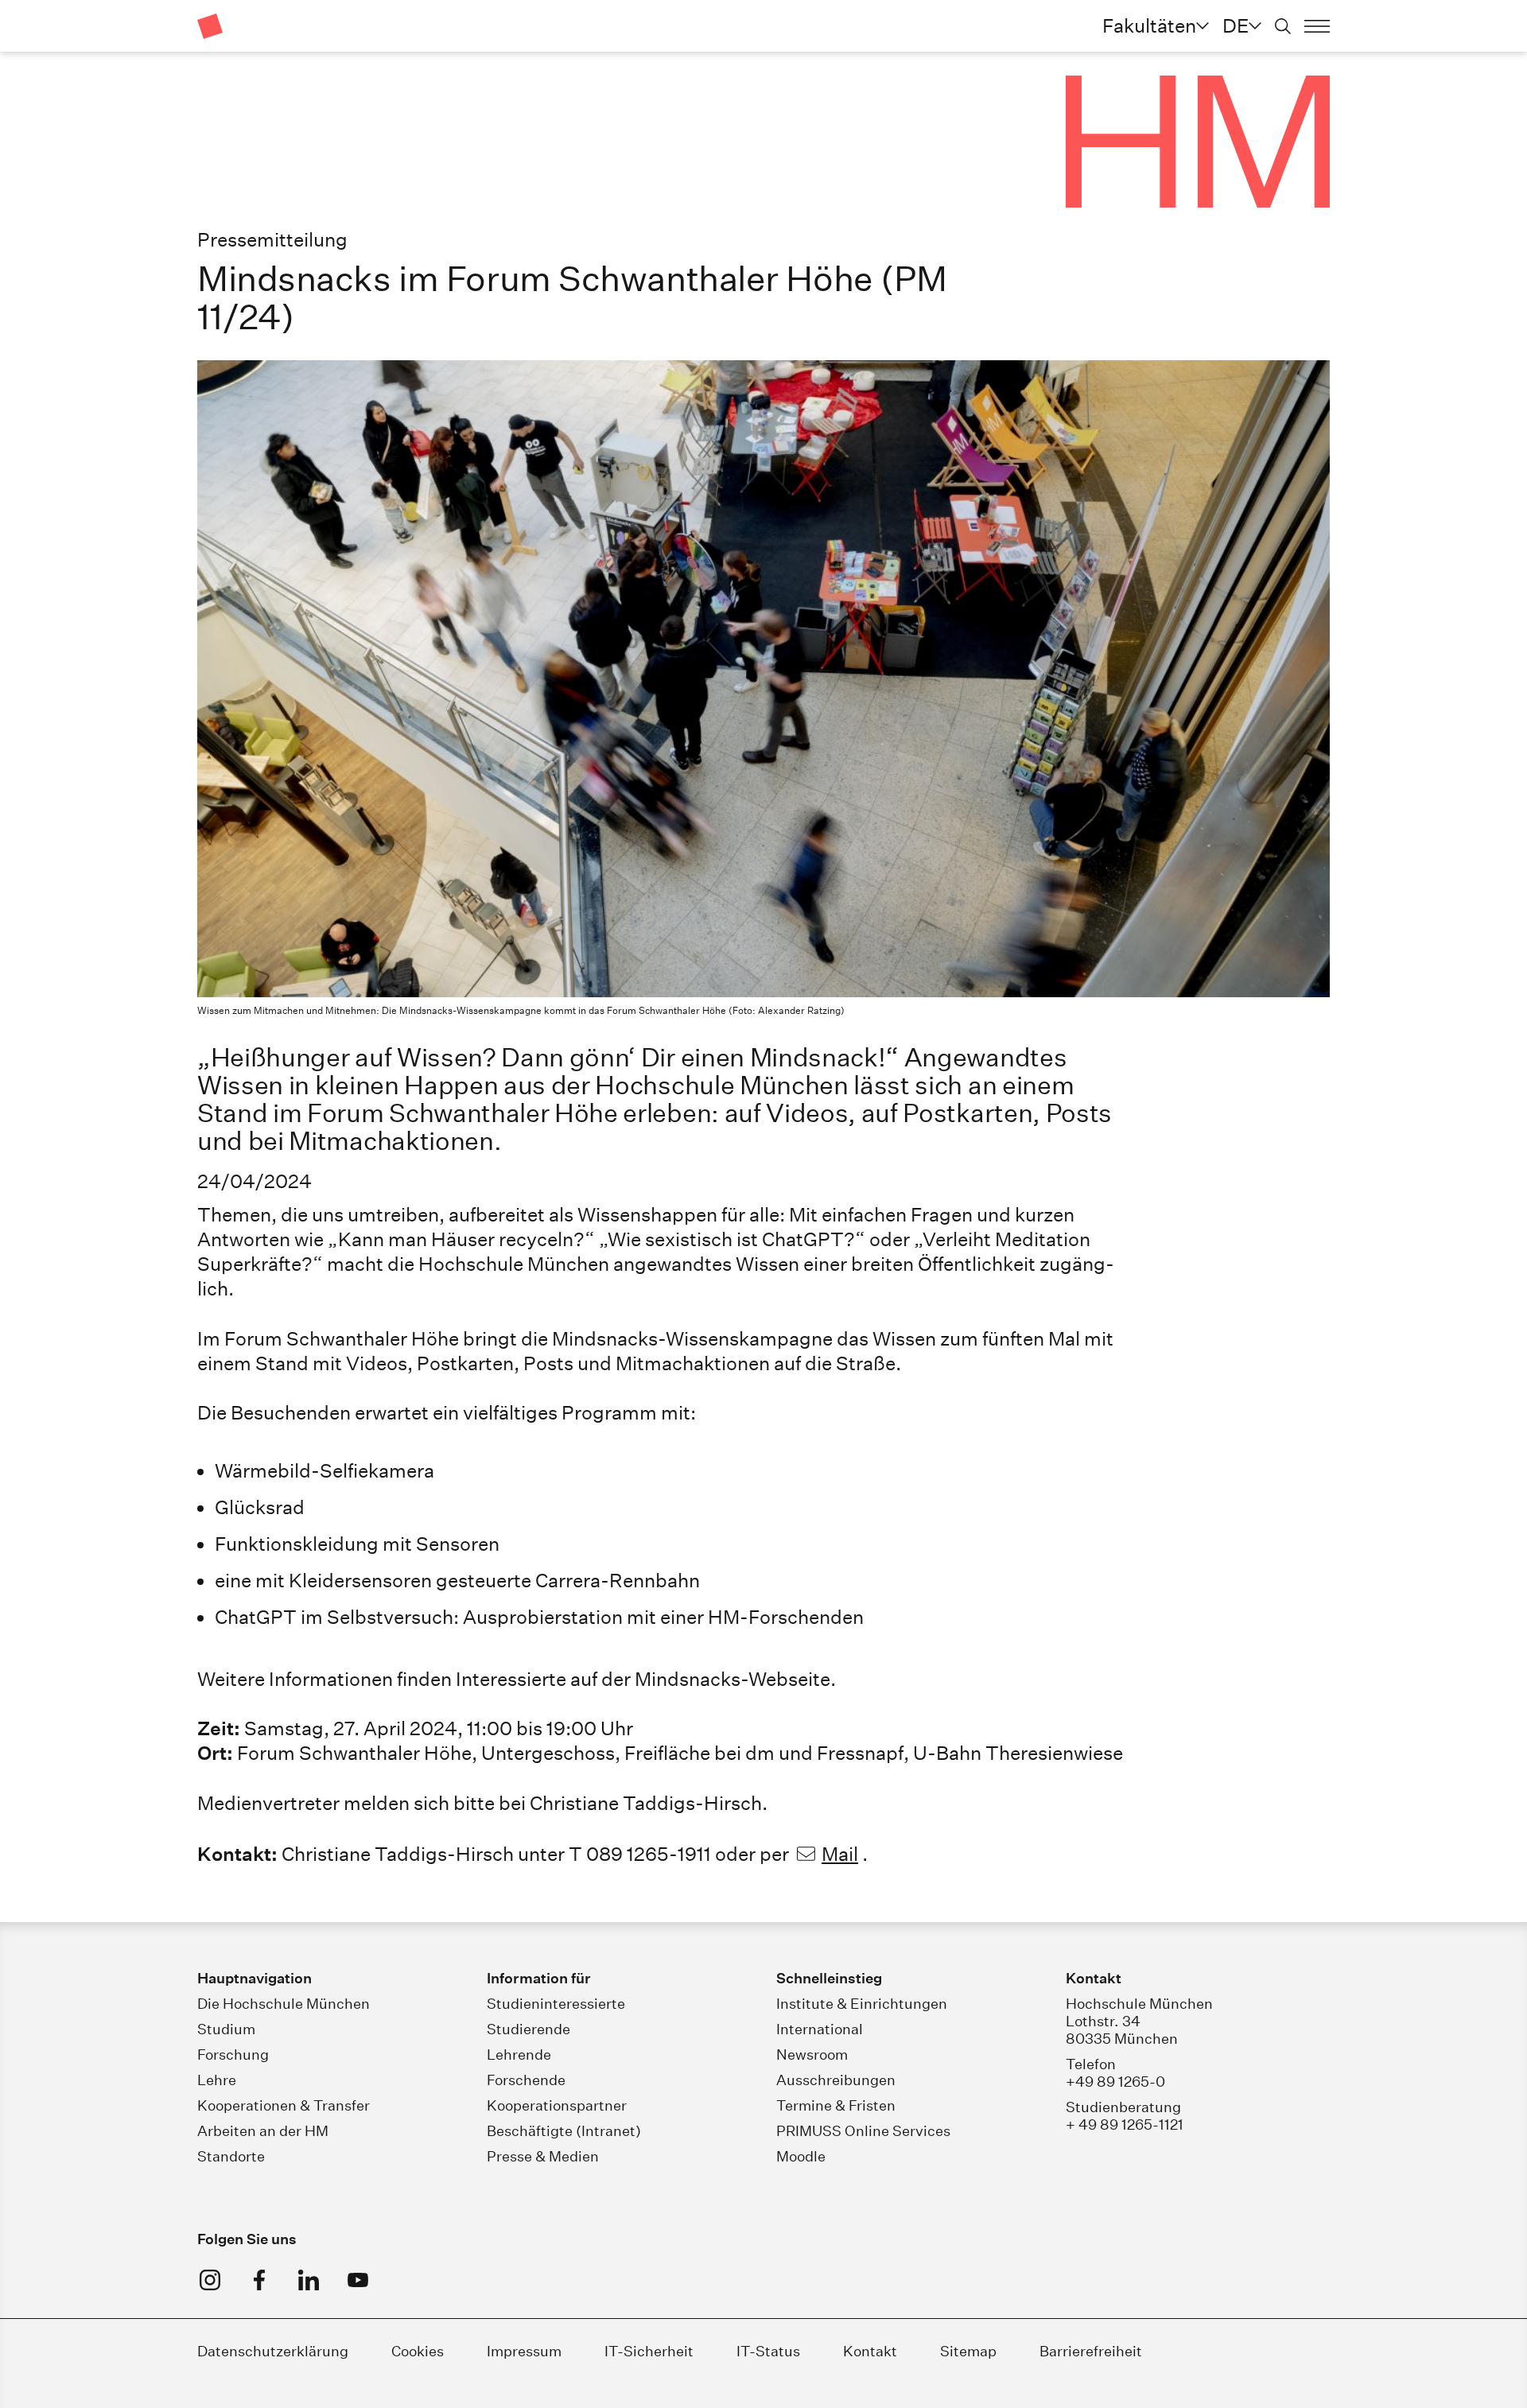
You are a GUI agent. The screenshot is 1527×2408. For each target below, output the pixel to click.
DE (1236, 25)
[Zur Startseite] (210, 26)
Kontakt (870, 2351)
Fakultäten (1149, 25)
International (820, 2029)
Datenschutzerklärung (273, 2351)
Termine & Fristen (836, 2105)
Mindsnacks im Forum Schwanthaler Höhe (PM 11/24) (572, 298)
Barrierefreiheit (1091, 2351)
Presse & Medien (543, 2156)
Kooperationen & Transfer (284, 2105)
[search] (1283, 26)
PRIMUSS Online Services (863, 2131)
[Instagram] (210, 2280)
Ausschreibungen (836, 2080)
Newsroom (812, 2055)
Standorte (231, 2156)
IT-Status (768, 2351)
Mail (840, 1854)
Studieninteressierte (556, 2004)
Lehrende (519, 2055)
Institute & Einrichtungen (862, 2004)
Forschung (233, 2055)
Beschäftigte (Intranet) (564, 2131)
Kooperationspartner (557, 2105)
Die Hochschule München (284, 2004)
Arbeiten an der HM (263, 2131)
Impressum (526, 2351)
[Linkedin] (309, 2280)
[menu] (1317, 26)
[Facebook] (259, 2280)
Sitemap (968, 2351)
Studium (226, 2029)
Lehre (217, 2080)
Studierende (528, 2029)
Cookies (418, 2351)
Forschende (526, 2080)
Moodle (801, 2156)
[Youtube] (358, 2280)
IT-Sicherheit (649, 2351)
